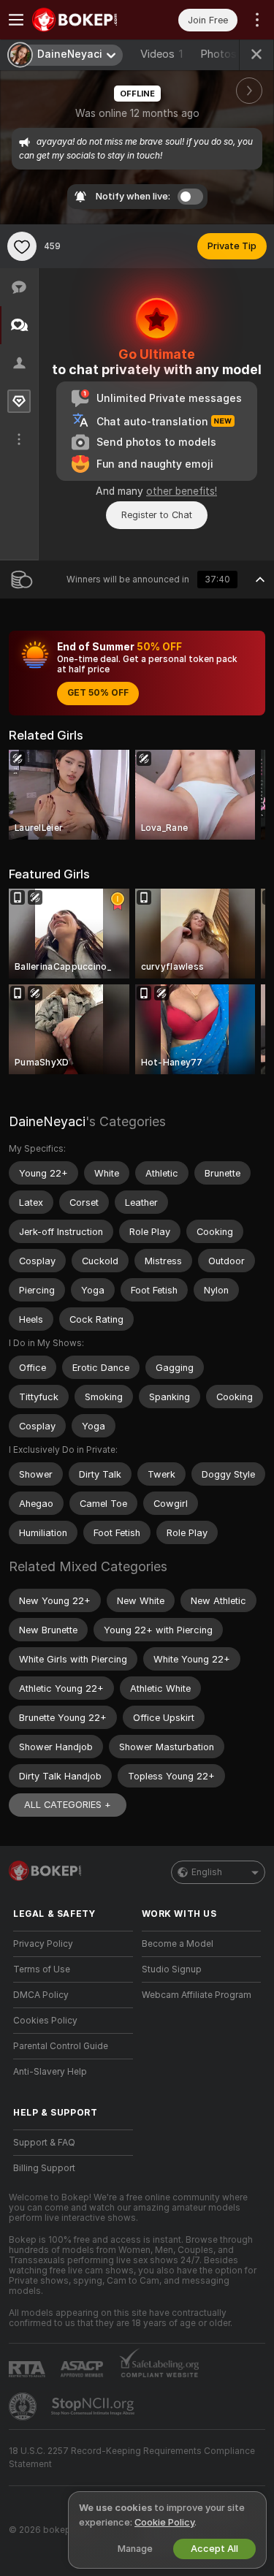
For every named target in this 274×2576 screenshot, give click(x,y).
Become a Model (178, 1944)
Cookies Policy (45, 2021)
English (207, 1872)
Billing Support (44, 2168)
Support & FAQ (44, 2143)
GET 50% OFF (98, 693)
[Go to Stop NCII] (94, 2406)
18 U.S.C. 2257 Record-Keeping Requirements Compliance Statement (132, 2458)
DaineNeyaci (47, 1121)
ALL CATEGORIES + (68, 1805)
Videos (161, 54)
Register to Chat (157, 515)
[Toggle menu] (16, 20)
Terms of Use (42, 1969)
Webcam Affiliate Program (197, 1995)
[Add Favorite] (22, 246)
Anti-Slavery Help (50, 2072)
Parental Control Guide (61, 2046)
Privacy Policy (43, 1944)
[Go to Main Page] (85, 20)
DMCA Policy (41, 1995)
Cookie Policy (164, 2522)
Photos (224, 54)
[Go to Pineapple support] (24, 2406)
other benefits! (182, 491)
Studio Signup (172, 1969)
